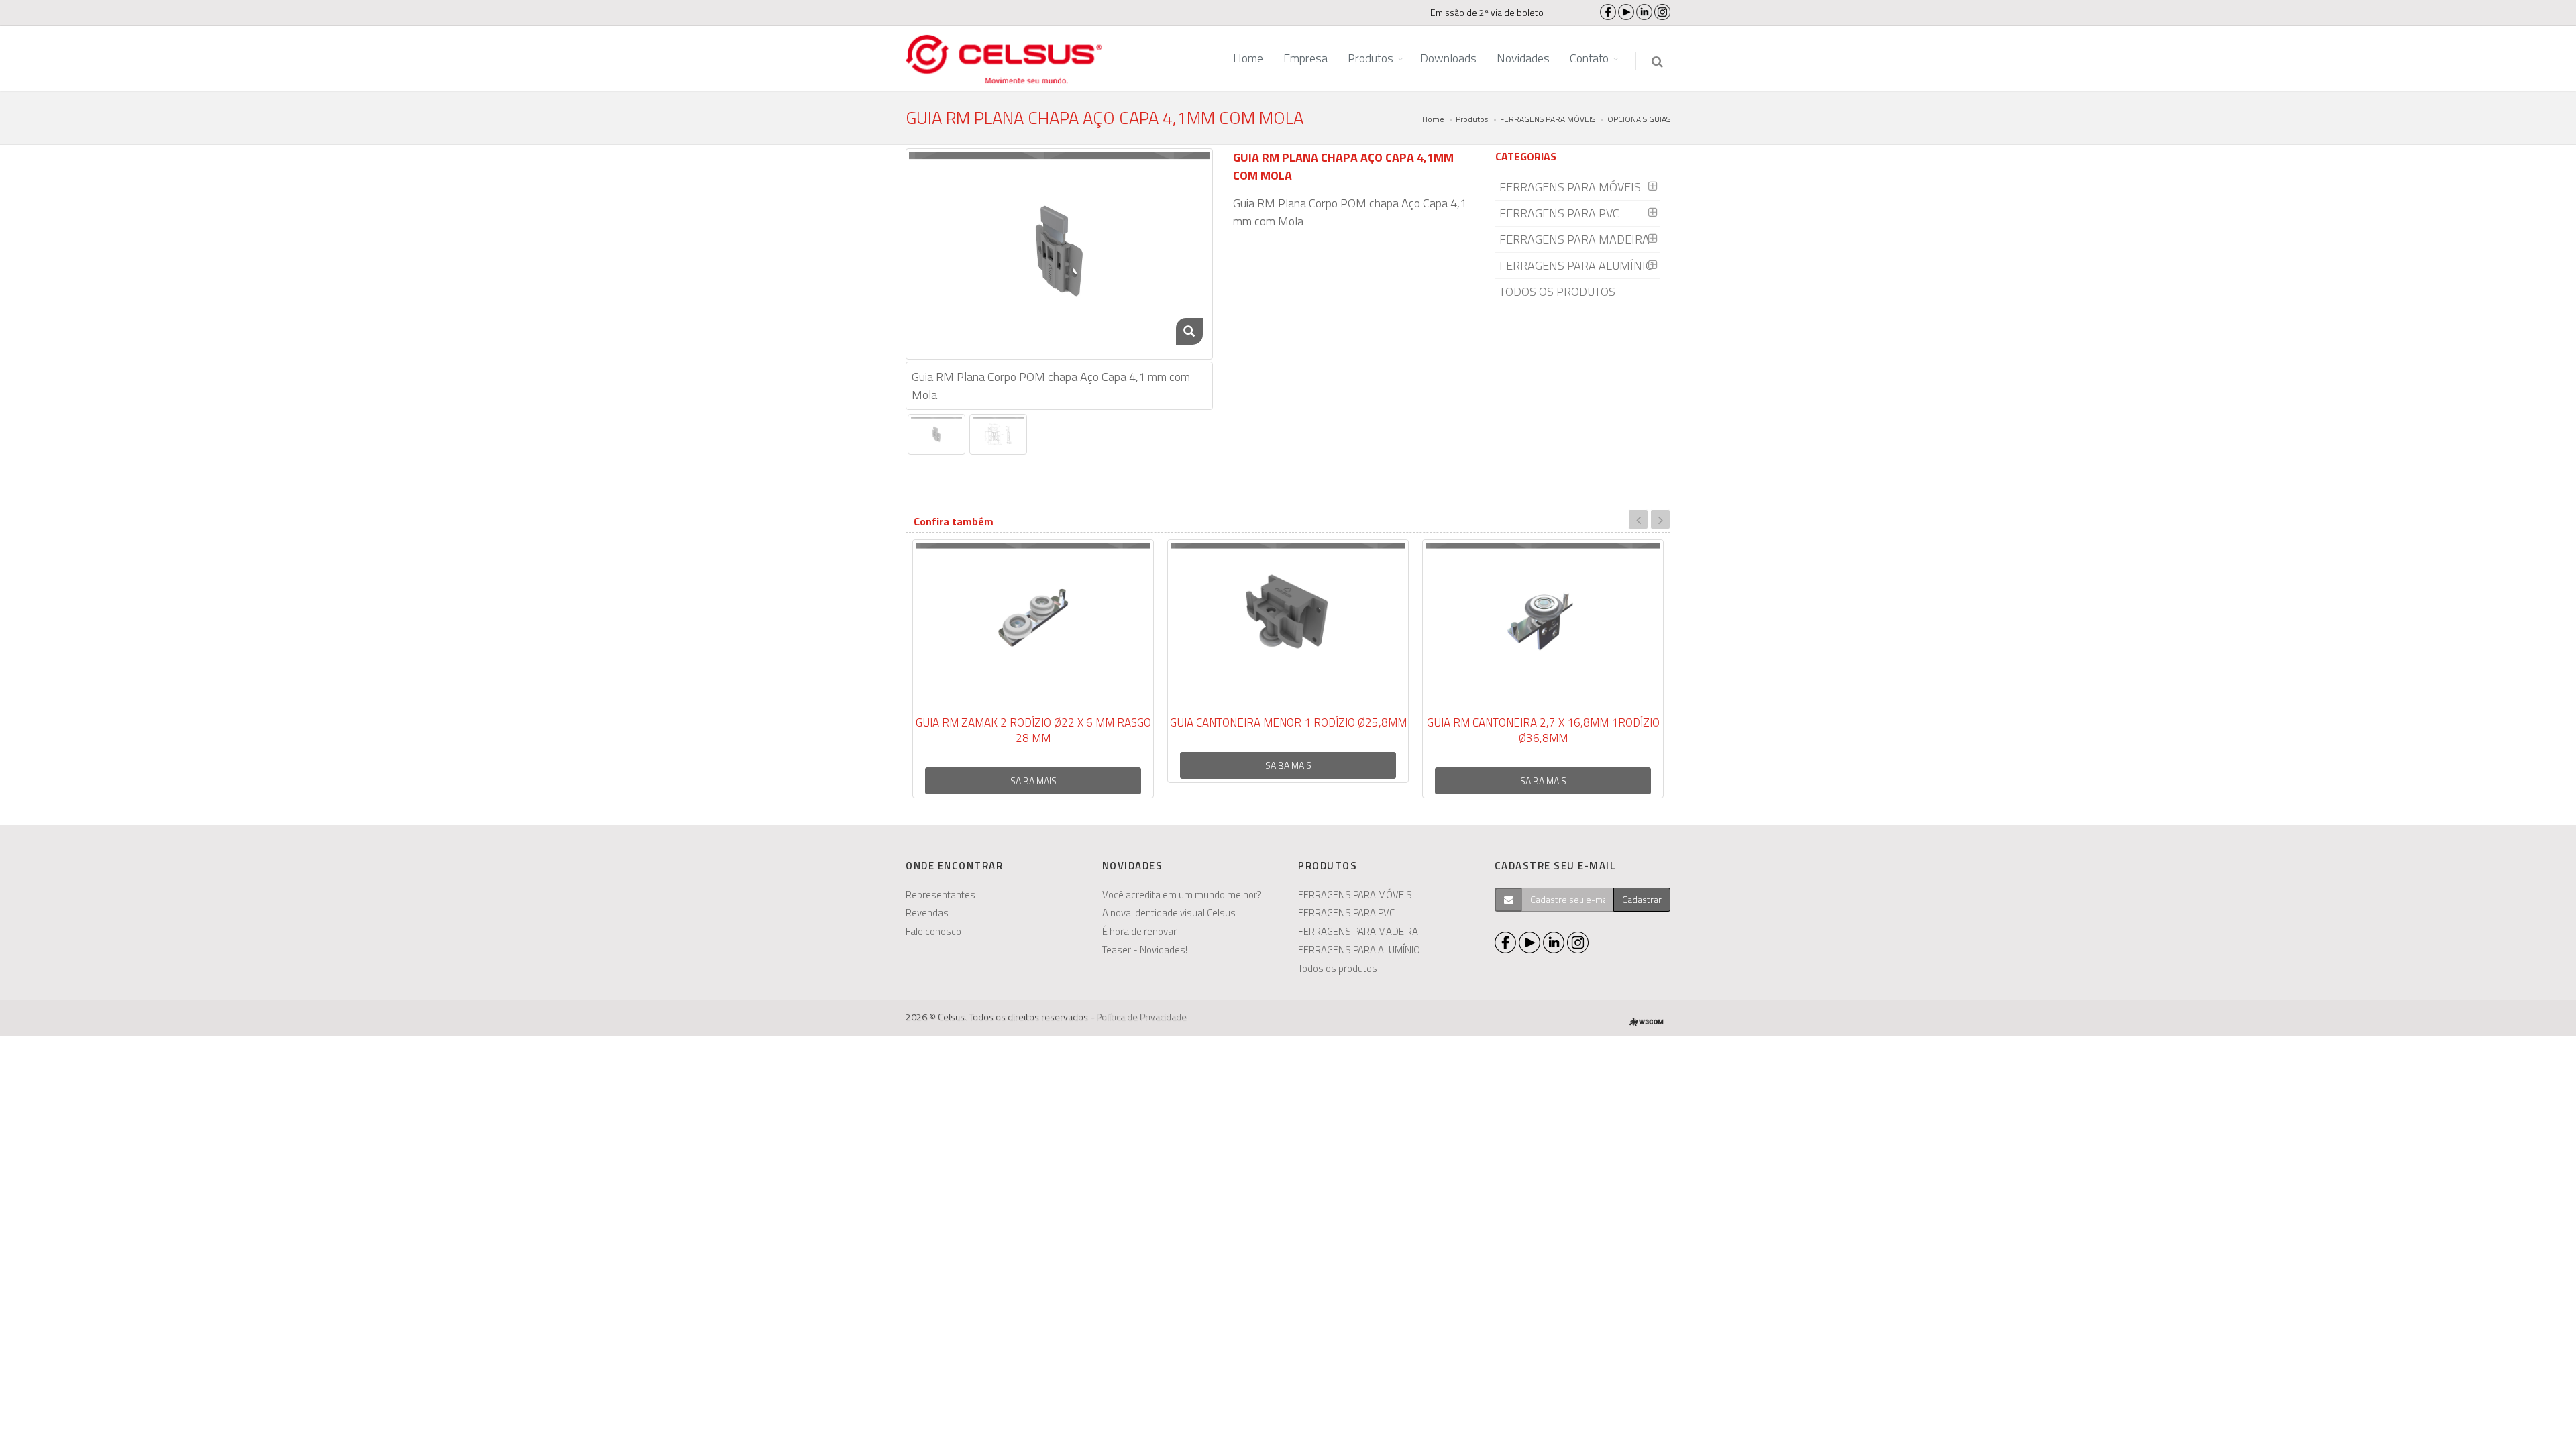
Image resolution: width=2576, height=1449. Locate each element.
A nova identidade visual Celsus (1169, 913)
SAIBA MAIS (1033, 781)
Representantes (941, 895)
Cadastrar (1642, 899)
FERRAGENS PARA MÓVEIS (1548, 119)
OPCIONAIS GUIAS (1639, 119)
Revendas (927, 913)
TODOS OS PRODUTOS (1557, 291)
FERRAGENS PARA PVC (1559, 213)
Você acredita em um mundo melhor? (1182, 895)
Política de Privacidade (1141, 1017)
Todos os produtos (1338, 968)
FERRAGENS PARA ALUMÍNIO (1576, 265)
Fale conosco (933, 931)
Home (1433, 119)
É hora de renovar (1139, 931)
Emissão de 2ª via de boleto (1487, 12)
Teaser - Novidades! (1145, 950)
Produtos (1472, 119)
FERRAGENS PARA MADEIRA (1574, 239)
